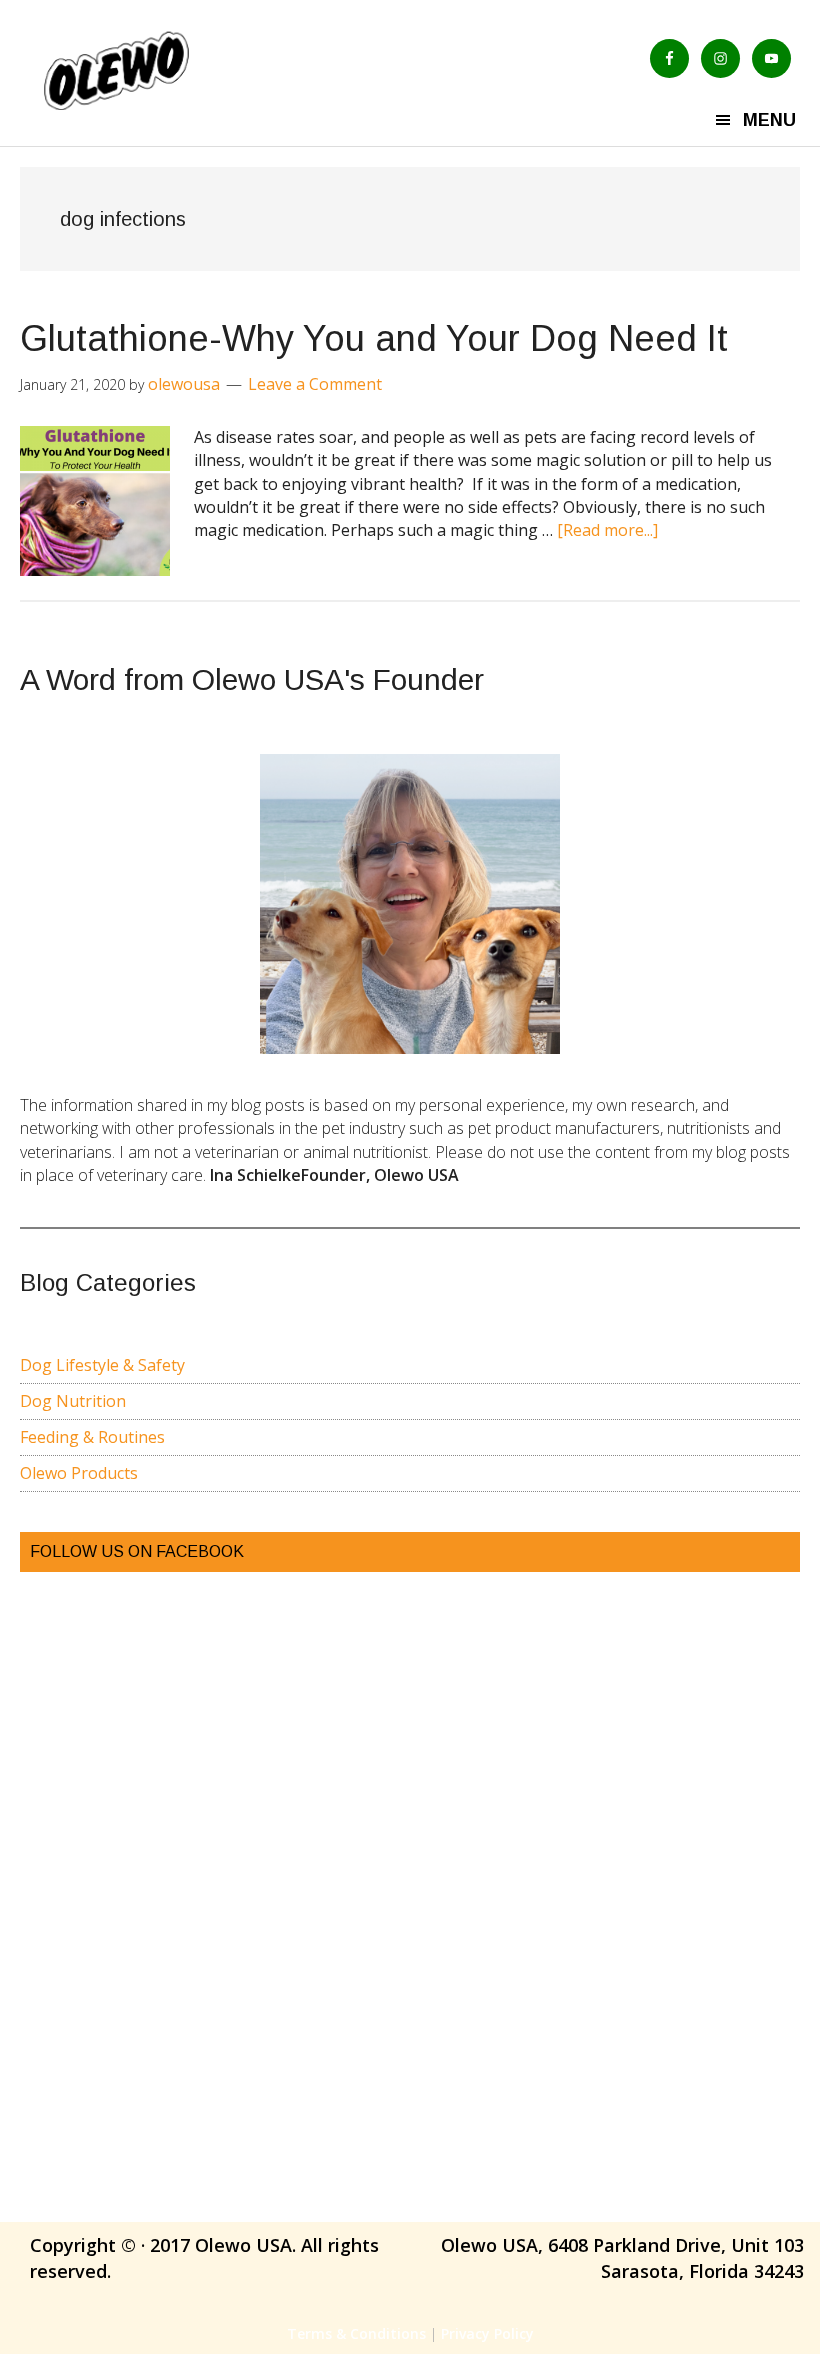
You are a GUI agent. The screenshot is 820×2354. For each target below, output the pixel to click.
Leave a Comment (315, 384)
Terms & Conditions (356, 2333)
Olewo (166, 69)
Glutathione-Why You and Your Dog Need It (374, 338)
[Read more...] (607, 530)
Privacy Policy (487, 2333)
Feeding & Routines (92, 1437)
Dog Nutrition (73, 1401)
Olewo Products (79, 1473)
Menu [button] (769, 120)
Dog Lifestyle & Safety (102, 1365)
